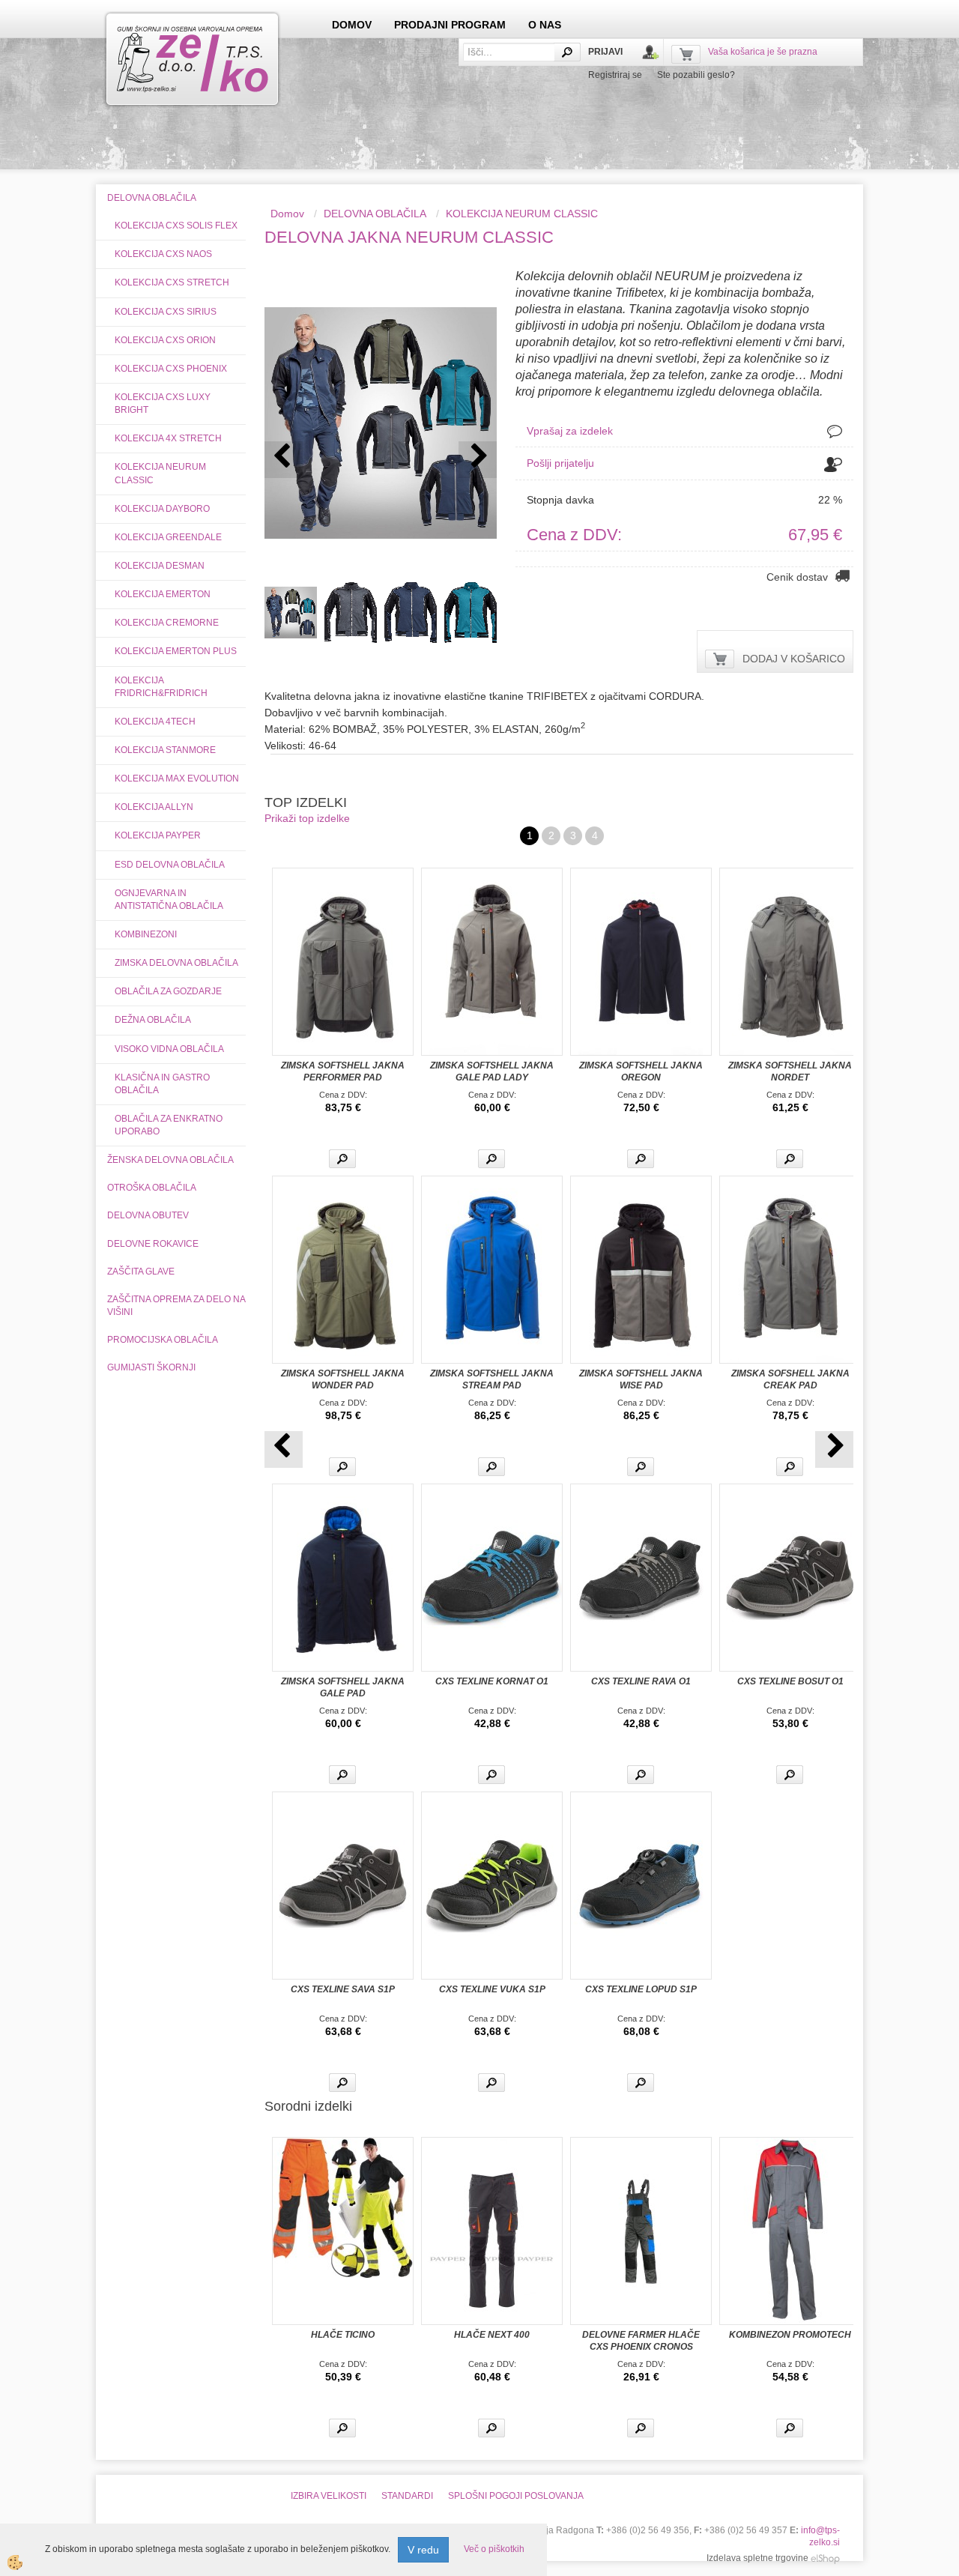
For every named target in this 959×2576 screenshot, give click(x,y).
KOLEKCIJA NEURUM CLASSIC (160, 473)
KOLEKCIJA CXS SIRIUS (166, 312)
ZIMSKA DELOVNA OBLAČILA (176, 963)
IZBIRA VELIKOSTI (329, 2496)
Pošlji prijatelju (560, 463)
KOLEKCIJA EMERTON (163, 594)
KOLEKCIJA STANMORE (165, 750)
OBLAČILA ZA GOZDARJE (168, 991)
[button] (478, 460)
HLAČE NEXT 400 (492, 2335)
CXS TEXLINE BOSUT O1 (790, 1681)
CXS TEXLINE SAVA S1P (343, 1989)
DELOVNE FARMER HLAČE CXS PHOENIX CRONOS (641, 2341)
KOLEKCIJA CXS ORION (165, 340)
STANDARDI (407, 2496)
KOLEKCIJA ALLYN (154, 807)
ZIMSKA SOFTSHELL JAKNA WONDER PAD (343, 1379)
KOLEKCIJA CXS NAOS (163, 254)
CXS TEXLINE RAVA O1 (641, 1681)
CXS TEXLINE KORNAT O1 (492, 1681)
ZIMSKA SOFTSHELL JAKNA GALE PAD (343, 1687)
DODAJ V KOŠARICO (794, 659)
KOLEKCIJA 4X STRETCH (168, 438)
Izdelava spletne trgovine (757, 2558)
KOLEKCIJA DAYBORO (162, 509)
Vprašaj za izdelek (570, 431)
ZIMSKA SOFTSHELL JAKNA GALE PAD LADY (492, 1071)
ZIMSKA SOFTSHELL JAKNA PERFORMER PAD (343, 1071)
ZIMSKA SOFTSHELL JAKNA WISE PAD (641, 1379)
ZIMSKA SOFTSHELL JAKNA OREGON (641, 1071)
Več (342, 1159)
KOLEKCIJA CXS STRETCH (172, 282)
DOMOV (352, 25)
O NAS (545, 25)
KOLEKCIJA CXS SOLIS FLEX (176, 226)
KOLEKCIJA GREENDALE (168, 537)
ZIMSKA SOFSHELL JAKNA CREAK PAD (790, 1379)
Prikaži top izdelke (307, 818)
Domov (287, 214)
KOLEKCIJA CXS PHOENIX (171, 369)
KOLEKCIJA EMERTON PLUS (176, 651)
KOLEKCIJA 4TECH (155, 722)
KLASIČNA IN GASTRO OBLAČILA (162, 1084)
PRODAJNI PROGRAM (450, 25)
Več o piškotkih (494, 2549)
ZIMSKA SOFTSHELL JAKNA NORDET (790, 1071)
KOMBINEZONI (146, 934)
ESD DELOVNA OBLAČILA (170, 865)
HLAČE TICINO (343, 2335)
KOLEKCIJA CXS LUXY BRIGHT (163, 403)
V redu (423, 2550)
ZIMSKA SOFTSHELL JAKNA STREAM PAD (492, 1379)
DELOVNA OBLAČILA (375, 214)
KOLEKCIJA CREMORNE (167, 623)
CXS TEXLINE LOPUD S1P (641, 1989)
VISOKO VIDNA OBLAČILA (169, 1049)
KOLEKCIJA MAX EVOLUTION (177, 778)
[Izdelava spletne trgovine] (825, 2558)
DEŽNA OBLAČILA (153, 1020)
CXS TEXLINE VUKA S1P (492, 1989)
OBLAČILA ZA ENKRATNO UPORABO (169, 1125)
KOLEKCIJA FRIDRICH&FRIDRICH (161, 687)
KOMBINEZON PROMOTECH (790, 2335)
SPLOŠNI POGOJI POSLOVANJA (516, 2496)
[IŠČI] (567, 52)
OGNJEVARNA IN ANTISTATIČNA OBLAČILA (169, 900)
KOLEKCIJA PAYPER (158, 835)
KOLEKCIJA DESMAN (160, 566)
